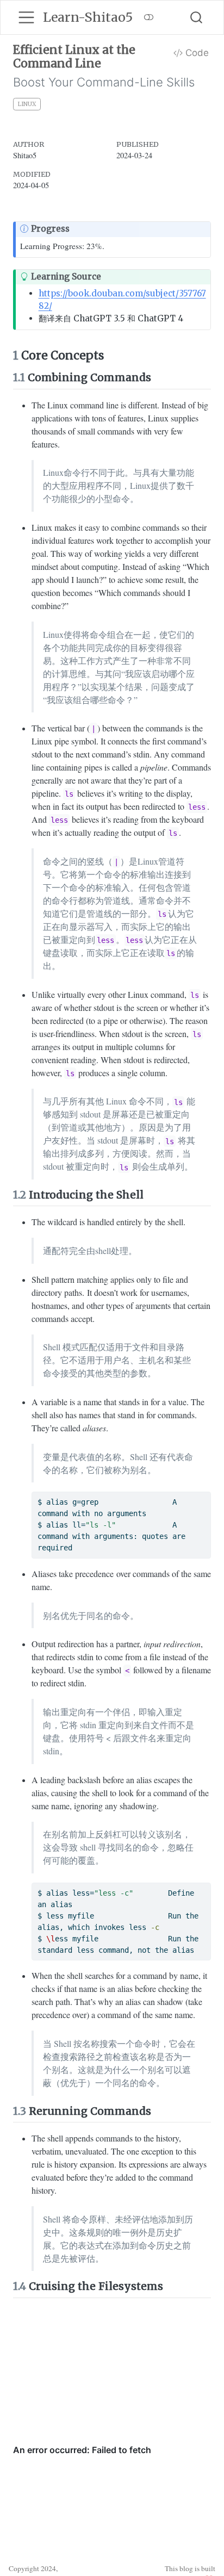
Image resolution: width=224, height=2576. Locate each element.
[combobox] (197, 17)
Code (196, 53)
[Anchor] (161, 377)
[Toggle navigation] (26, 17)
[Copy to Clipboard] (204, 1495)
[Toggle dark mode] (149, 17)
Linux (27, 104)
